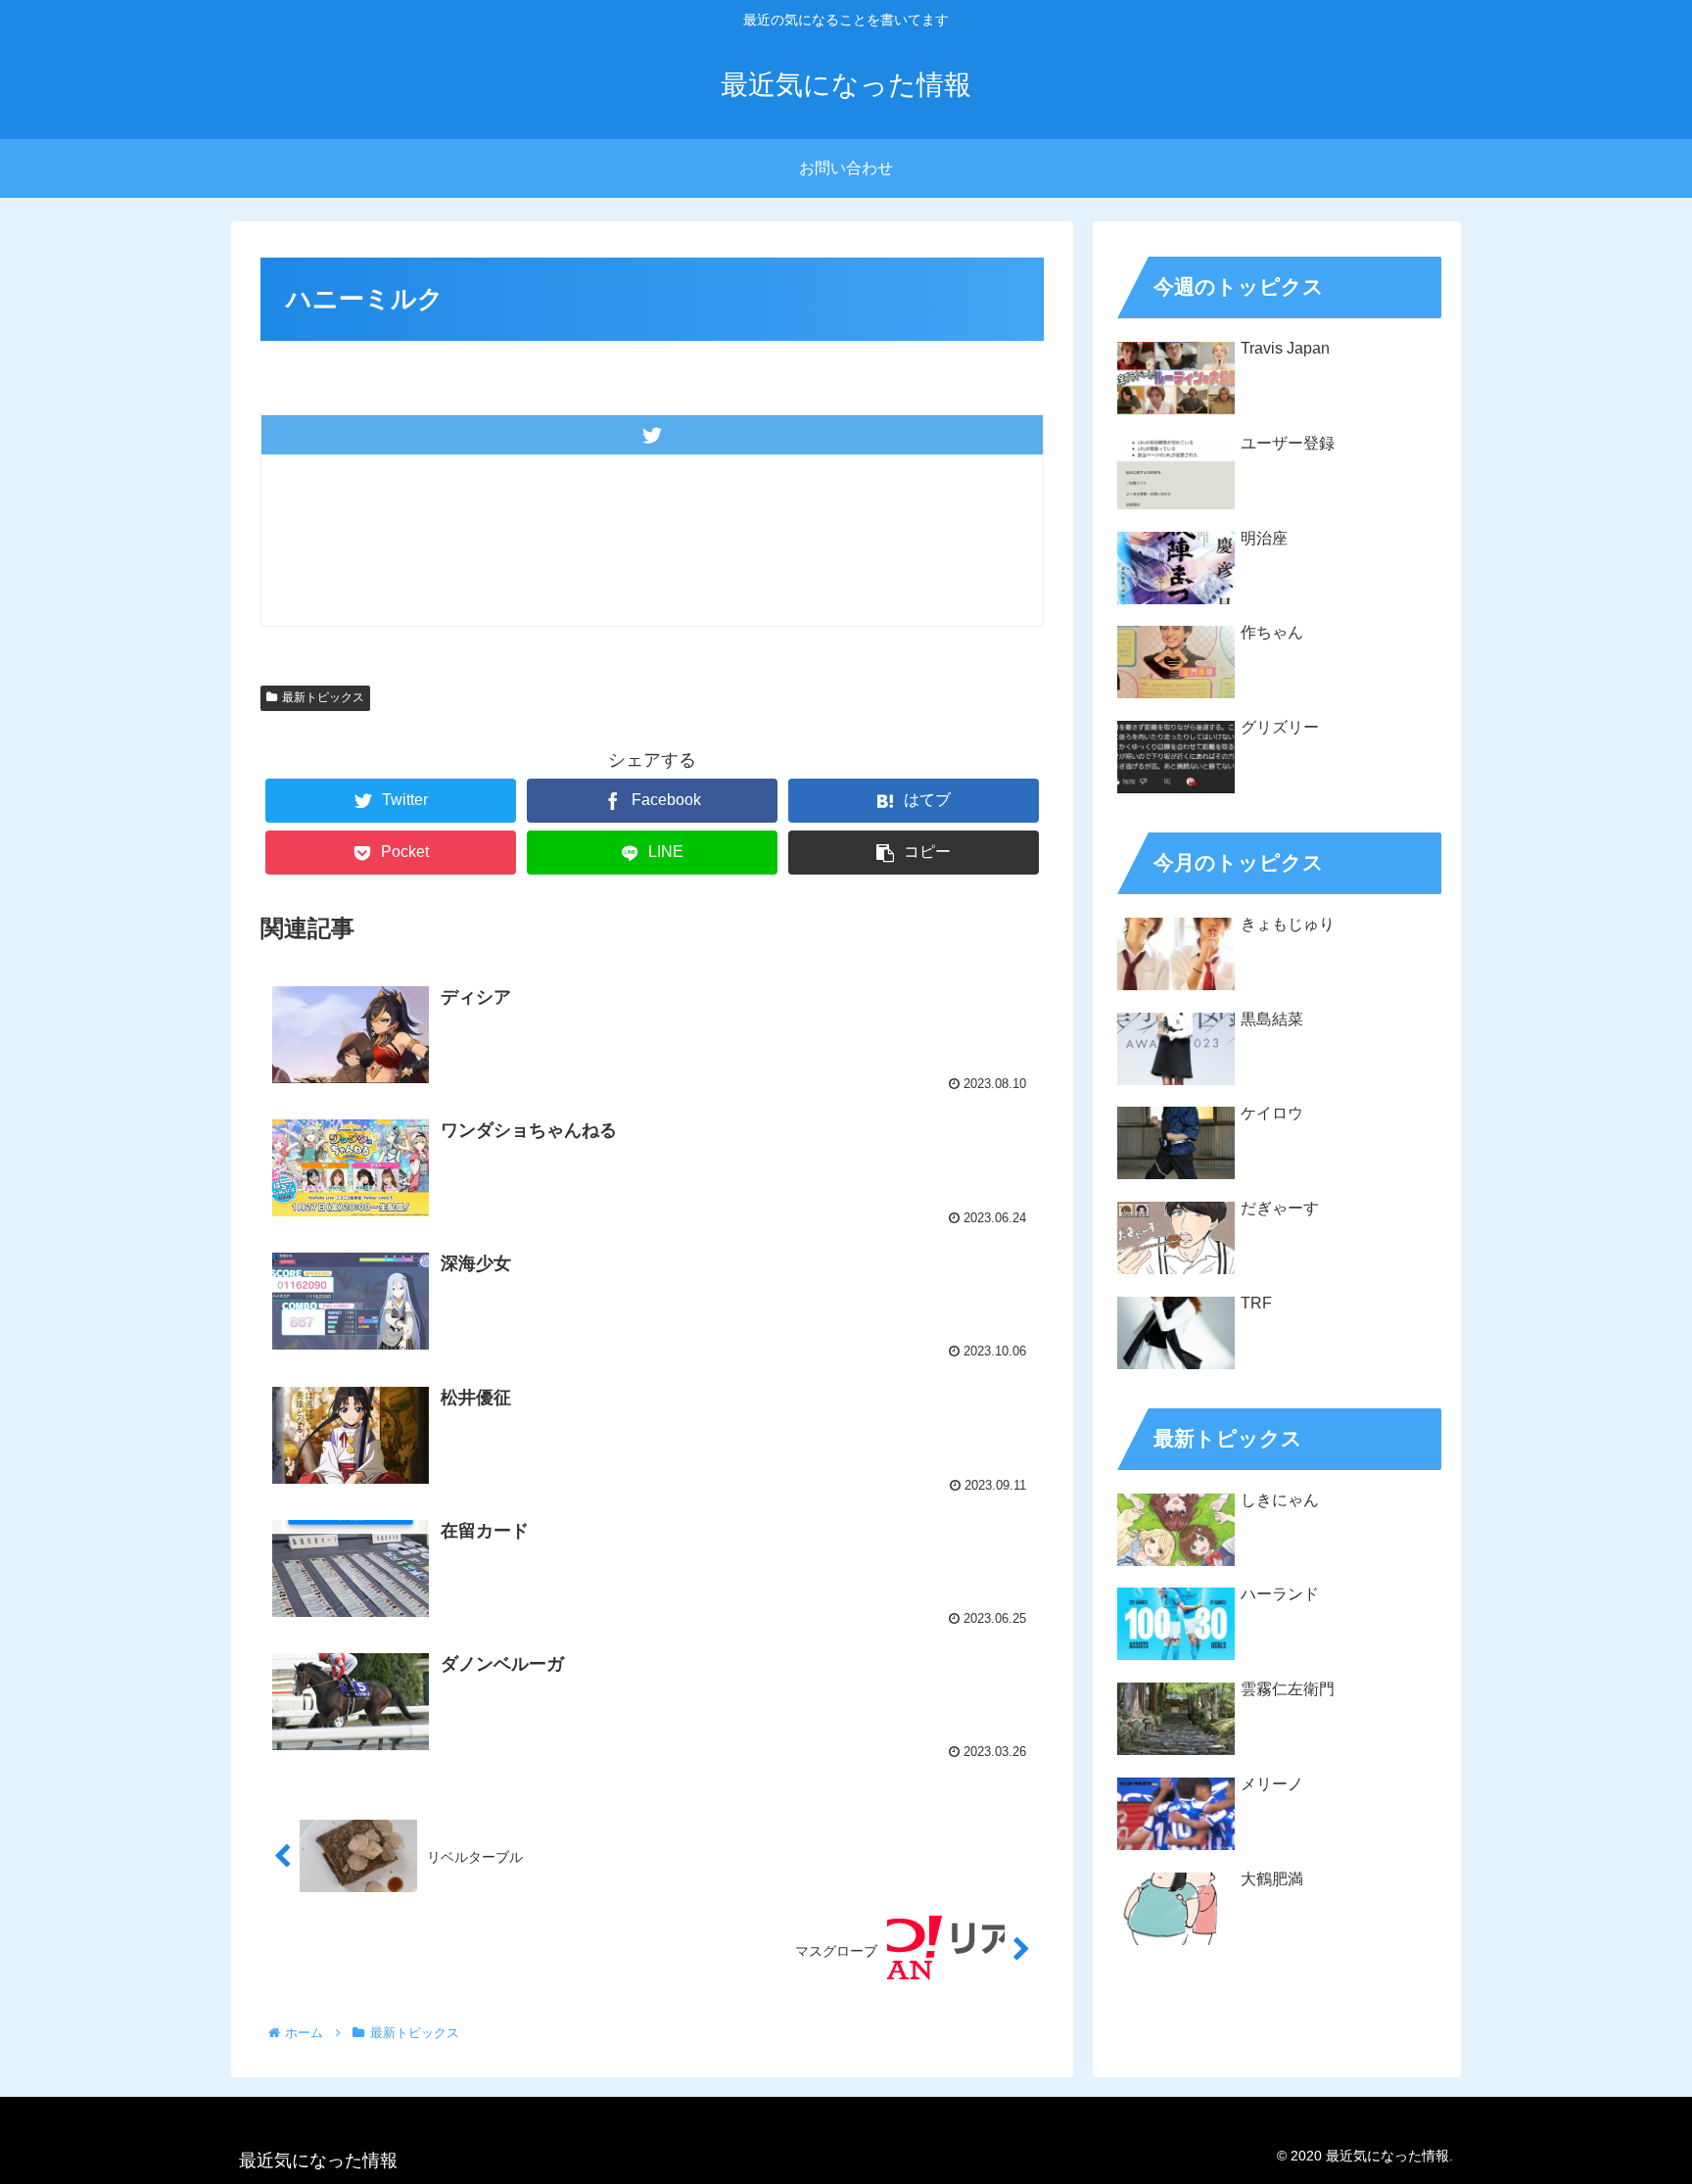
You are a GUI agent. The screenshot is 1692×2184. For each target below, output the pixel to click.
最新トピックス (323, 697)
